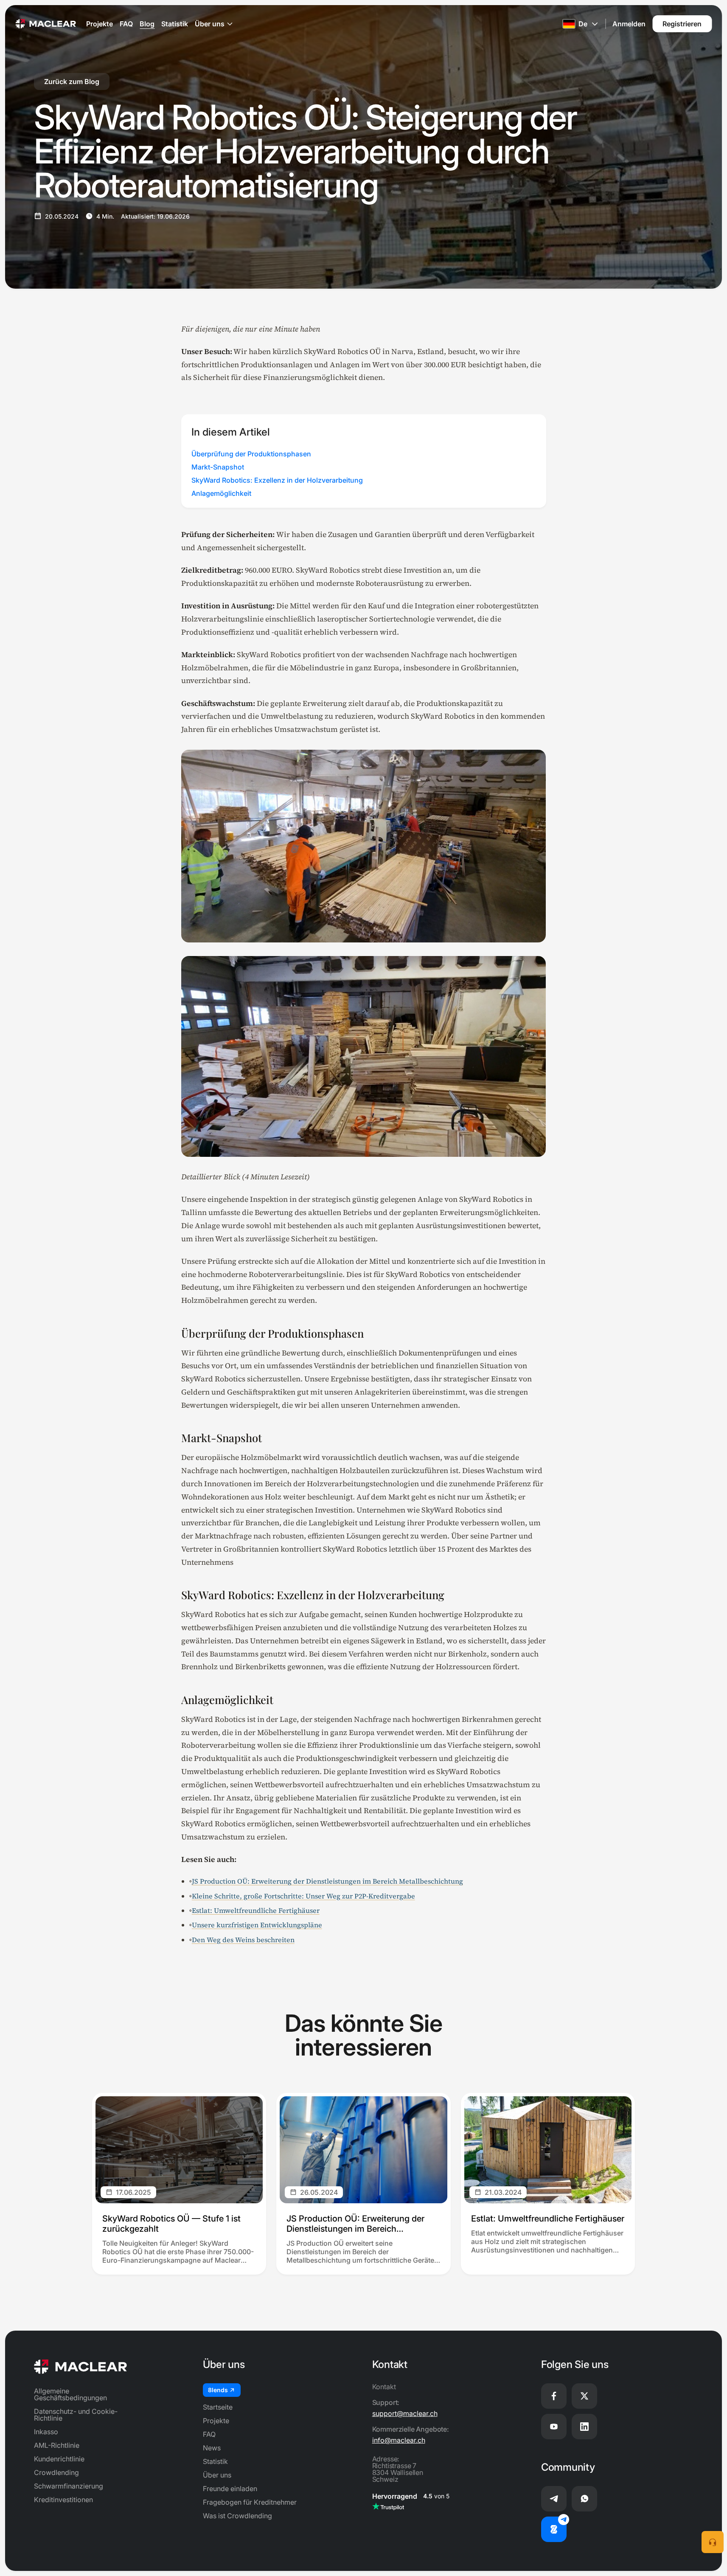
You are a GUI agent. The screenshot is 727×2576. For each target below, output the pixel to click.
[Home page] (46, 24)
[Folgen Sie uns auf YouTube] (554, 2427)
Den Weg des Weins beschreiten (243, 1940)
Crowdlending (56, 2472)
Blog (147, 24)
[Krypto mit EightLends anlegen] (554, 2529)
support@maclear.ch (405, 2413)
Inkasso (46, 2432)
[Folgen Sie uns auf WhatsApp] (584, 2499)
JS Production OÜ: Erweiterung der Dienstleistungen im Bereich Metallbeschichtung (327, 1881)
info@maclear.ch (399, 2440)
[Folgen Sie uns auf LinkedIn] (584, 2427)
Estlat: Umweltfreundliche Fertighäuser (256, 1910)
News (212, 2448)
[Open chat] (713, 2542)
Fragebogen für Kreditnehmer (250, 2502)
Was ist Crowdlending (237, 2516)
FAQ (126, 24)
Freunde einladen (230, 2489)
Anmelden (629, 24)
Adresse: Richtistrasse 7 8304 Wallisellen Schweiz (398, 2469)
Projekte (100, 24)
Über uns (210, 24)
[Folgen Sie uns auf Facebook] (554, 2396)
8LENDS (218, 2390)
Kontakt (384, 2387)
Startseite (218, 2407)
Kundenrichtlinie (59, 2459)
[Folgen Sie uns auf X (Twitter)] (584, 2396)
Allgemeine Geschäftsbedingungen (70, 2394)
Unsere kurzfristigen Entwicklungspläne (257, 1925)
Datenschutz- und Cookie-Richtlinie (76, 2415)
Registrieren (682, 24)
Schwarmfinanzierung (69, 2486)
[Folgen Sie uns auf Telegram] (554, 2499)
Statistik (175, 24)
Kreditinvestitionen (63, 2500)
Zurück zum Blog (72, 82)
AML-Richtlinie (57, 2445)
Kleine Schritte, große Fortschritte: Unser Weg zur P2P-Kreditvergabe (303, 1896)
